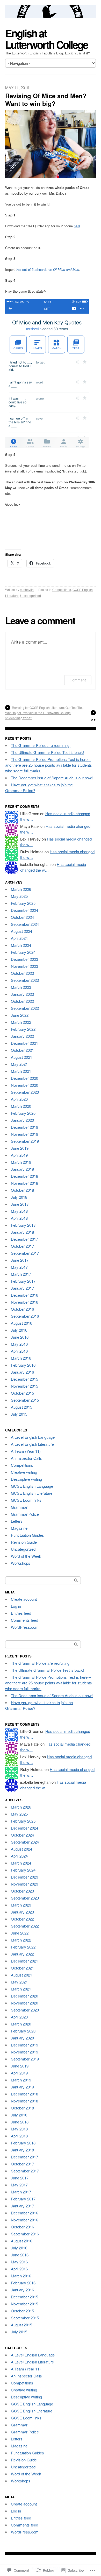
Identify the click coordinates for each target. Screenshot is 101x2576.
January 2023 (22, 994)
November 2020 (24, 1085)
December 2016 (24, 1295)
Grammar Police (25, 1514)
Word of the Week (26, 1556)
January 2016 (22, 1372)
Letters (17, 1521)
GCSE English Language (32, 1486)
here (77, 226)
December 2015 (24, 1379)
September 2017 (25, 1253)
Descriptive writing (26, 1479)
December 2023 (24, 959)
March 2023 (21, 987)
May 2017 (19, 1267)
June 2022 (20, 1015)
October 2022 (22, 1001)
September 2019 (25, 1141)
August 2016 (21, 1323)
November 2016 (24, 1302)
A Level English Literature (32, 1444)
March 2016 (21, 1358)
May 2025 (19, 896)
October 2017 (22, 1246)
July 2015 (19, 1414)
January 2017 (22, 1288)
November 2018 (24, 1183)
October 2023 (22, 973)
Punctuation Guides (27, 1535)
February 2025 (23, 903)
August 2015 (21, 1407)
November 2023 (24, 966)
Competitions (62, 590)
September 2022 (25, 1008)
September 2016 (25, 1316)
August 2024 (21, 931)
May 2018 (19, 1211)
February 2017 (23, 1281)
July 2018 (19, 1197)
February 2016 (23, 1365)
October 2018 (22, 1190)
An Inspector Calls (26, 1458)
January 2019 (22, 1169)
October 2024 (22, 917)
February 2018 (23, 1225)
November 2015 (24, 1386)
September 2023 (25, 980)
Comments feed (24, 1620)
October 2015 (22, 1393)
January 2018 (22, 1232)
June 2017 (20, 1260)
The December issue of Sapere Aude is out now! (52, 778)
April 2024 (19, 938)
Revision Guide (24, 1542)
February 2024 (23, 952)
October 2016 (22, 1309)
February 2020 (23, 1113)
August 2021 (21, 1057)
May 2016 (19, 1344)
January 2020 (22, 1120)
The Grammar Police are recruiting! (41, 745)
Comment (78, 680)
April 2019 (19, 1155)
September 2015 (25, 1400)
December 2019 (24, 1127)
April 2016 (19, 1351)
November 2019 (24, 1134)
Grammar (19, 1507)
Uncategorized (31, 595)
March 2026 (21, 889)
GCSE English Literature (32, 1493)
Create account (24, 1599)
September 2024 (25, 924)
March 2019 (21, 1162)
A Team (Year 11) (26, 1451)
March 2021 (21, 1071)
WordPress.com (25, 1627)
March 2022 (21, 1022)
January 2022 (22, 1036)
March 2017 (21, 1274)
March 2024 (21, 945)
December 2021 (24, 1043)
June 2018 (20, 1204)
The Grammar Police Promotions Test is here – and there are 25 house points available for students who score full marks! (49, 765)
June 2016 (20, 1337)
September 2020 (25, 1092)
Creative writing (24, 1472)
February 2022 (23, 1029)
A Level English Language (33, 1437)
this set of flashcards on (47, 269)
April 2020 (19, 1099)
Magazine (19, 1528)
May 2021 (19, 1064)
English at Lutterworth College (46, 39)
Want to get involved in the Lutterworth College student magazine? (38, 715)
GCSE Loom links (26, 1500)
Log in (16, 1606)
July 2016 (19, 1330)
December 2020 (24, 1078)
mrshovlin (27, 590)
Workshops (21, 1563)
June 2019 (20, 1148)
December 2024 (24, 910)
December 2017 (24, 1239)
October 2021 (22, 1050)
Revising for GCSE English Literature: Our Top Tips (48, 707)
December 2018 (24, 1176)
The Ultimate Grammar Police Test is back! (47, 752)
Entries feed (21, 1613)
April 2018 (19, 1218)
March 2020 (21, 1106)
